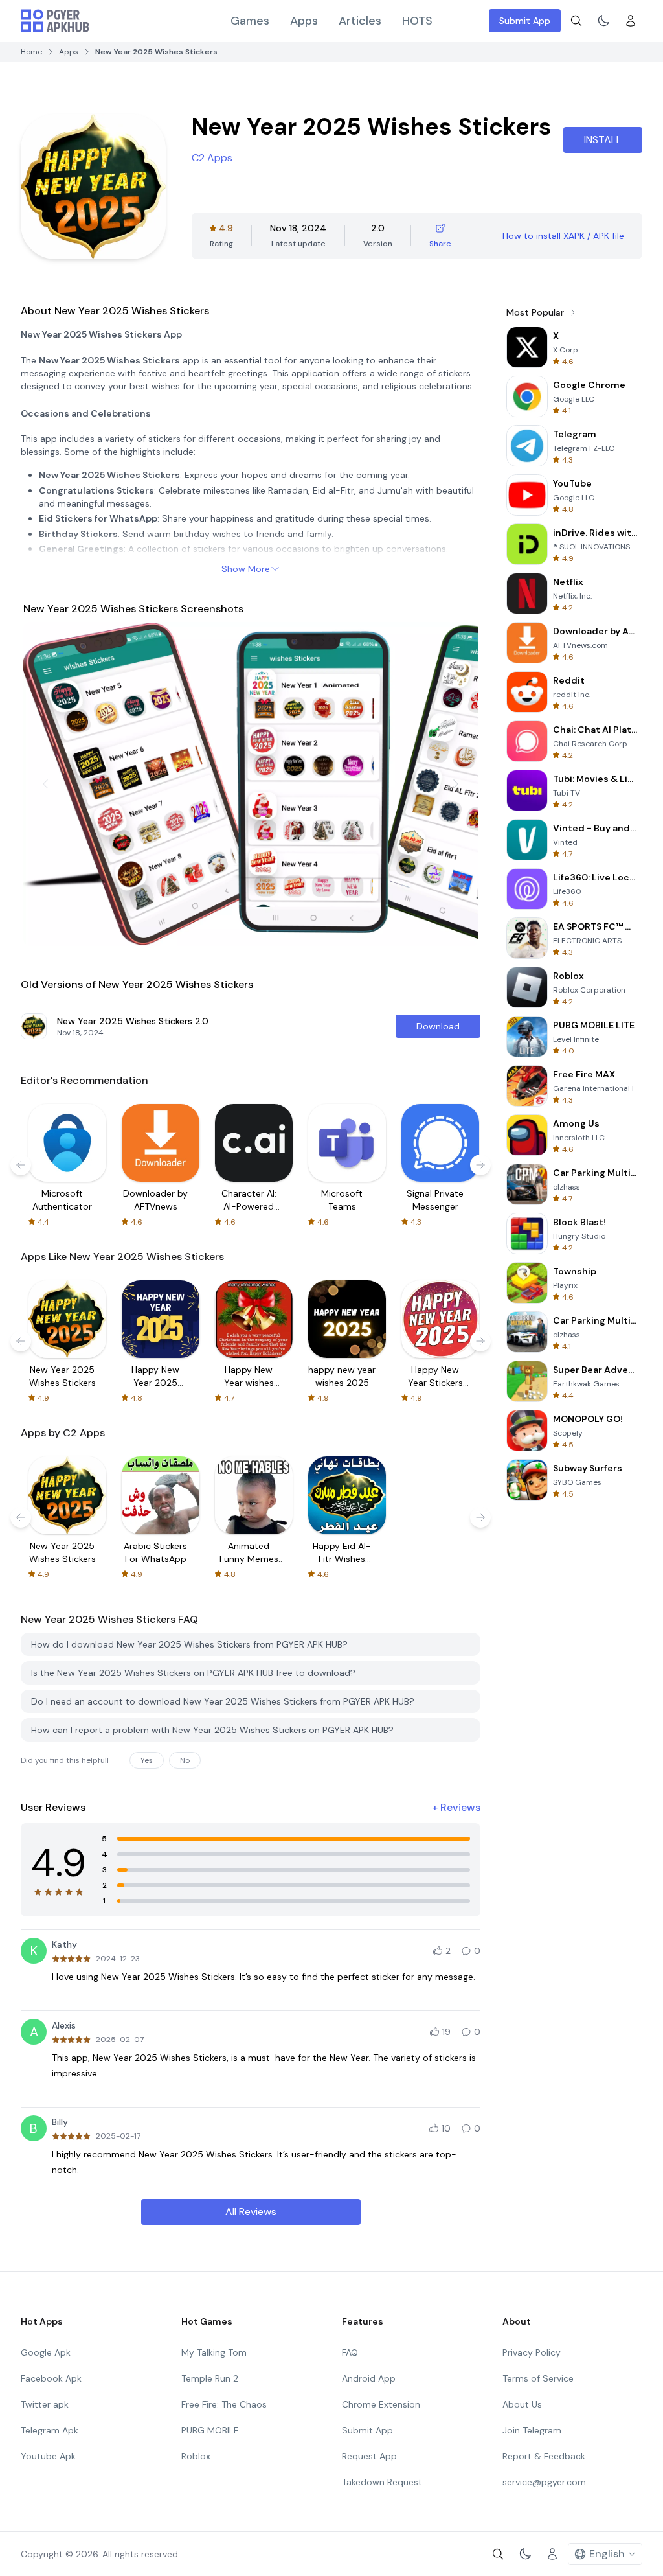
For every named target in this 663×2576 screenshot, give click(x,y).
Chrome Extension (381, 2404)
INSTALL (603, 140)
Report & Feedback (544, 2456)
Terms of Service (538, 2378)
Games (250, 21)
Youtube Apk (48, 2456)
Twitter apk (45, 2404)
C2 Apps (212, 158)
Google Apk (46, 2352)
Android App (369, 2378)
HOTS (417, 21)
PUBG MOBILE (210, 2430)
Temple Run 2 (210, 2378)
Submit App (525, 21)
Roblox (196, 2456)
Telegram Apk (50, 2430)
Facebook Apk (51, 2378)
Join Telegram (532, 2430)
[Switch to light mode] (603, 21)
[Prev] (45, 784)
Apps (304, 21)
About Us (522, 2404)
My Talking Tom (214, 2352)
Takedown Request (382, 2482)
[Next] (456, 784)
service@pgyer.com (544, 2482)
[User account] (631, 21)
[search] (576, 21)
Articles (360, 21)
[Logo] (55, 21)
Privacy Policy (532, 2352)
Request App (369, 2456)
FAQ (350, 2352)
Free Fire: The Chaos (224, 2404)
